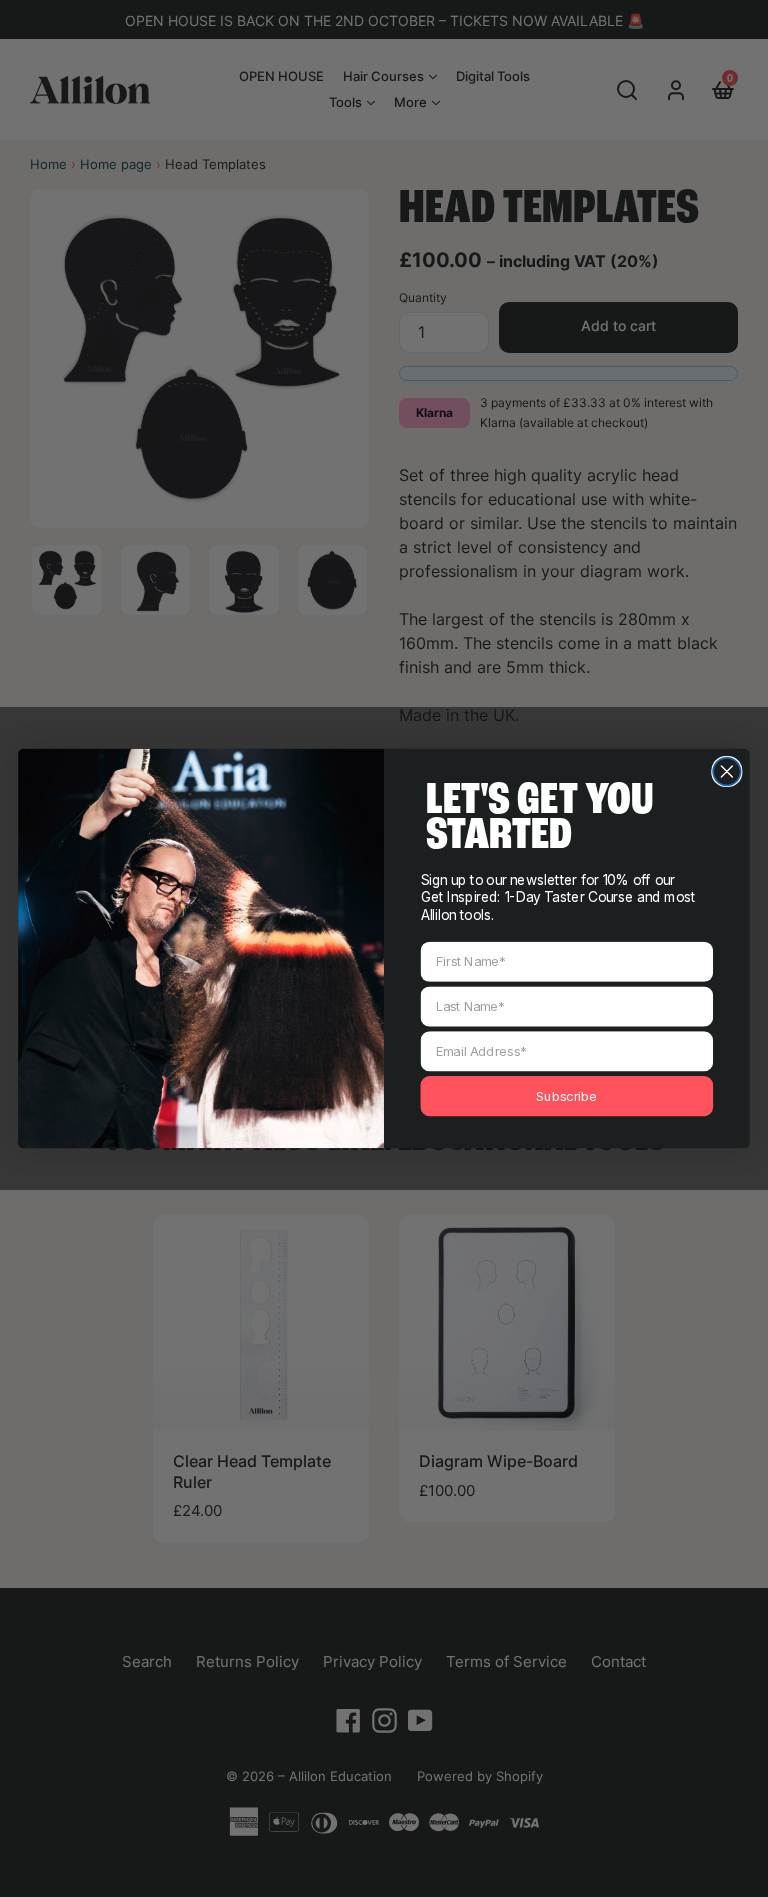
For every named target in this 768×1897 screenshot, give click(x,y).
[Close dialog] (726, 771)
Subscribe (566, 1096)
